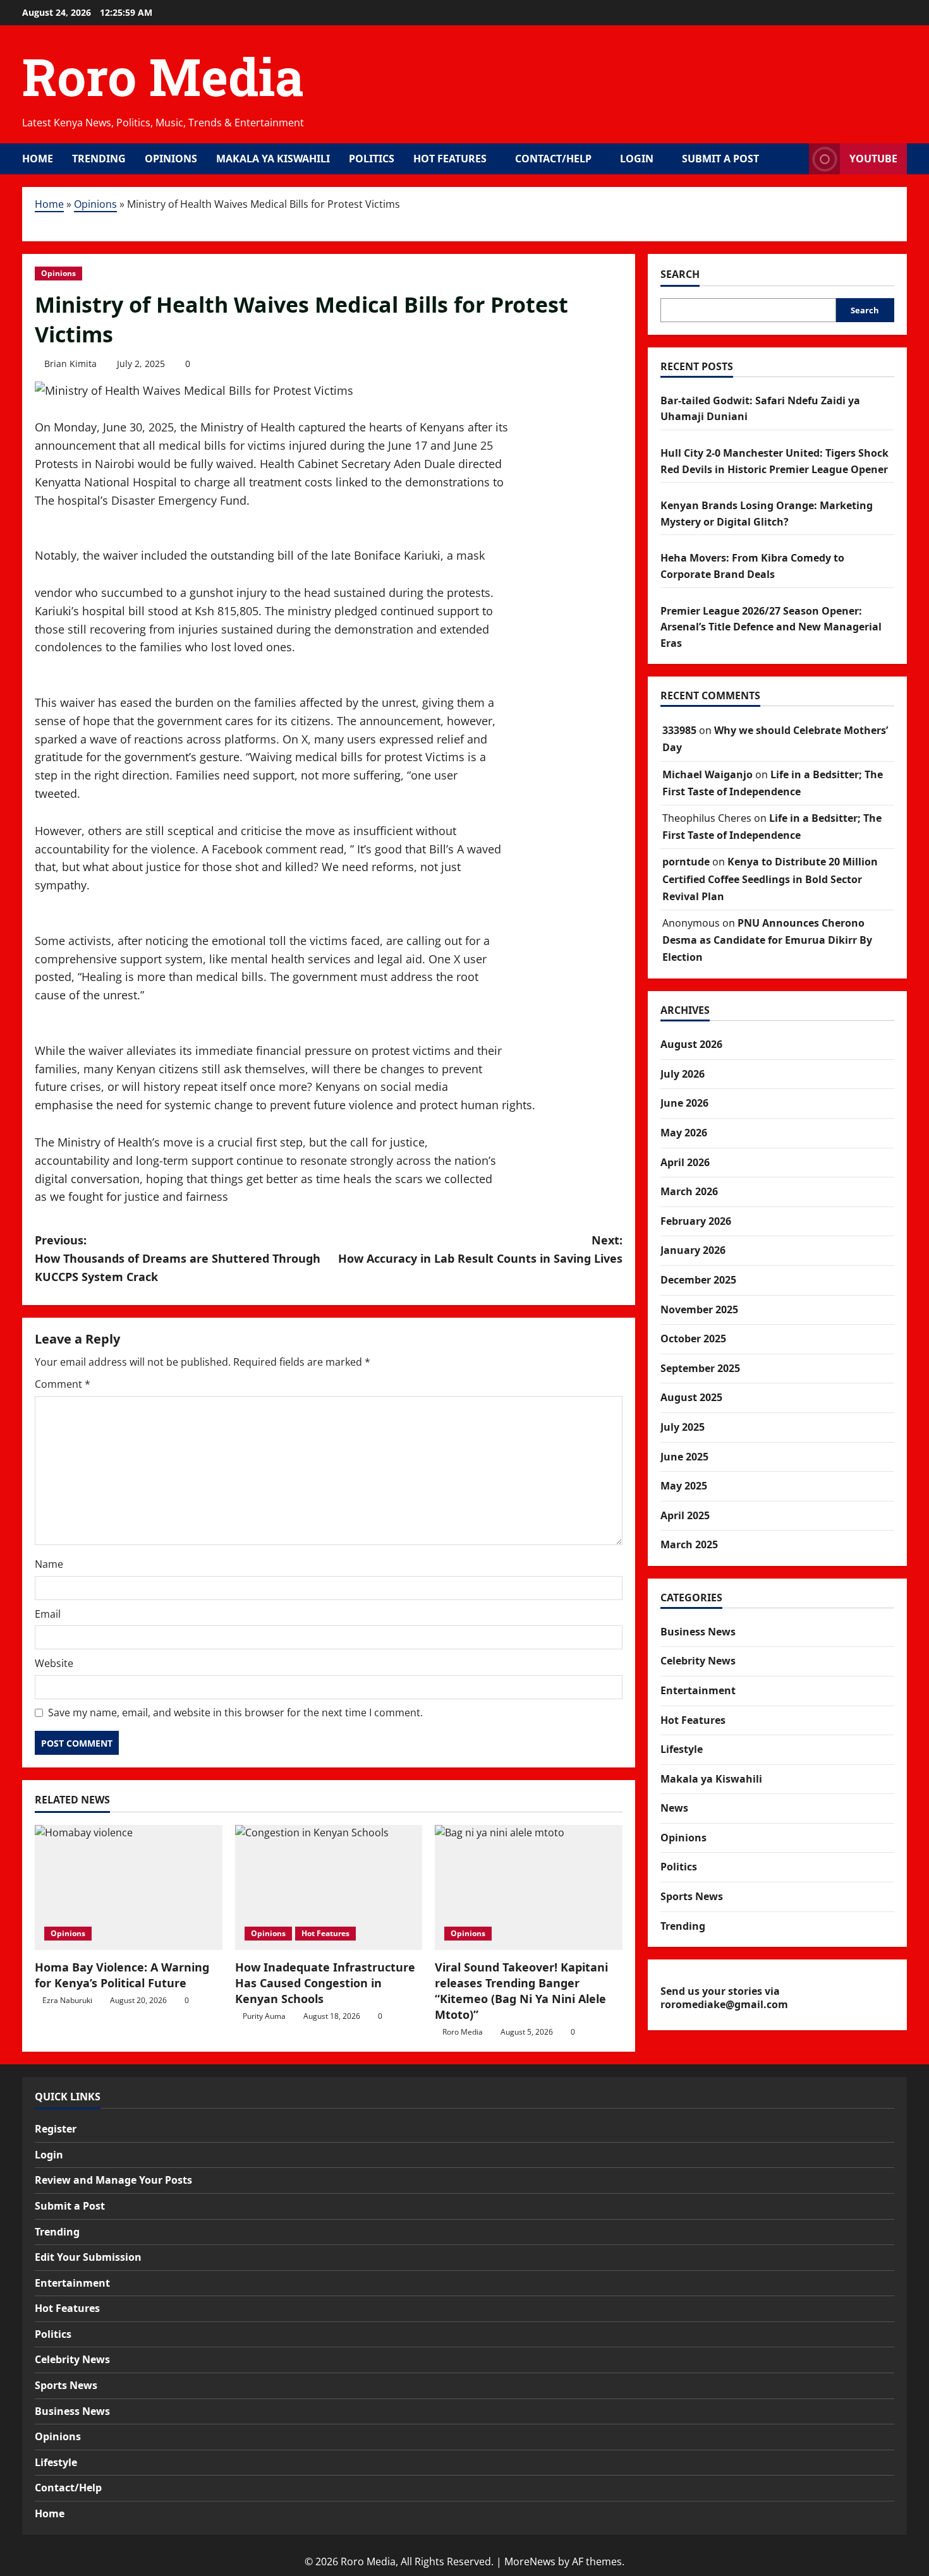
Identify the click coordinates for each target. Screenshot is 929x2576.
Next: (480, 1249)
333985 (679, 730)
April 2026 (685, 1162)
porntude (686, 862)
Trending (99, 159)
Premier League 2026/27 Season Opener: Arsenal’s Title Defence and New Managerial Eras (771, 627)
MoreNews (530, 2561)
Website (54, 1663)
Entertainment (698, 1690)
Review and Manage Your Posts (113, 2180)
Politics (372, 159)
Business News (698, 1632)
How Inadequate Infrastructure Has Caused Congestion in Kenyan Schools (325, 1983)
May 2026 (684, 1133)
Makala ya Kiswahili (273, 159)
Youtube (873, 159)
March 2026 (689, 1191)
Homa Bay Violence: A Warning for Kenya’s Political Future (122, 1975)
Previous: (178, 1258)
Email (48, 1614)
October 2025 (693, 1339)
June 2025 (684, 1457)
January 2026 (693, 1250)
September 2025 (700, 1368)
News (674, 1808)
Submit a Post (720, 159)
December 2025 (698, 1280)
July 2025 (683, 1427)
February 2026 (696, 1221)
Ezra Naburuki (67, 2000)
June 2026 (684, 1103)
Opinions (171, 159)
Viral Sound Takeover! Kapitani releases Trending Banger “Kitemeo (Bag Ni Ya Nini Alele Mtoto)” (521, 1991)
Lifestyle (682, 1749)
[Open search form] (796, 159)
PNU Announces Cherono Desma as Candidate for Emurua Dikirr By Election (767, 940)
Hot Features (450, 159)
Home (38, 159)
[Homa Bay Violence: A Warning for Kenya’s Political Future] (129, 1887)
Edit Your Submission (88, 2257)
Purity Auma (264, 2016)
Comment (63, 1384)
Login (637, 159)
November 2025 (699, 1309)
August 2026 (691, 1044)
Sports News (692, 1896)
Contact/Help (553, 159)
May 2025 (684, 1486)
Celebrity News (698, 1661)
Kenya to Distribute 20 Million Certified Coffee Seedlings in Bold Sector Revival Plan (770, 879)
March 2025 (689, 1544)
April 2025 (685, 1515)
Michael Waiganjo (707, 774)
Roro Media (163, 76)
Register (56, 2129)
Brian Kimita (70, 364)
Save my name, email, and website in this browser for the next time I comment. (235, 1712)
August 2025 (691, 1397)
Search (680, 274)
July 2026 (683, 1074)
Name (49, 1564)
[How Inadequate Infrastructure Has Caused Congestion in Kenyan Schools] (329, 1887)
